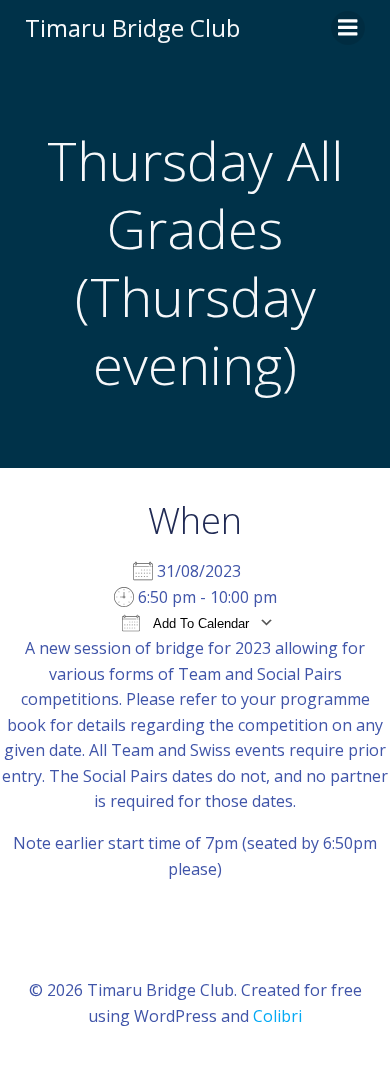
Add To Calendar (199, 623)
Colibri (277, 1016)
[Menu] (348, 28)
